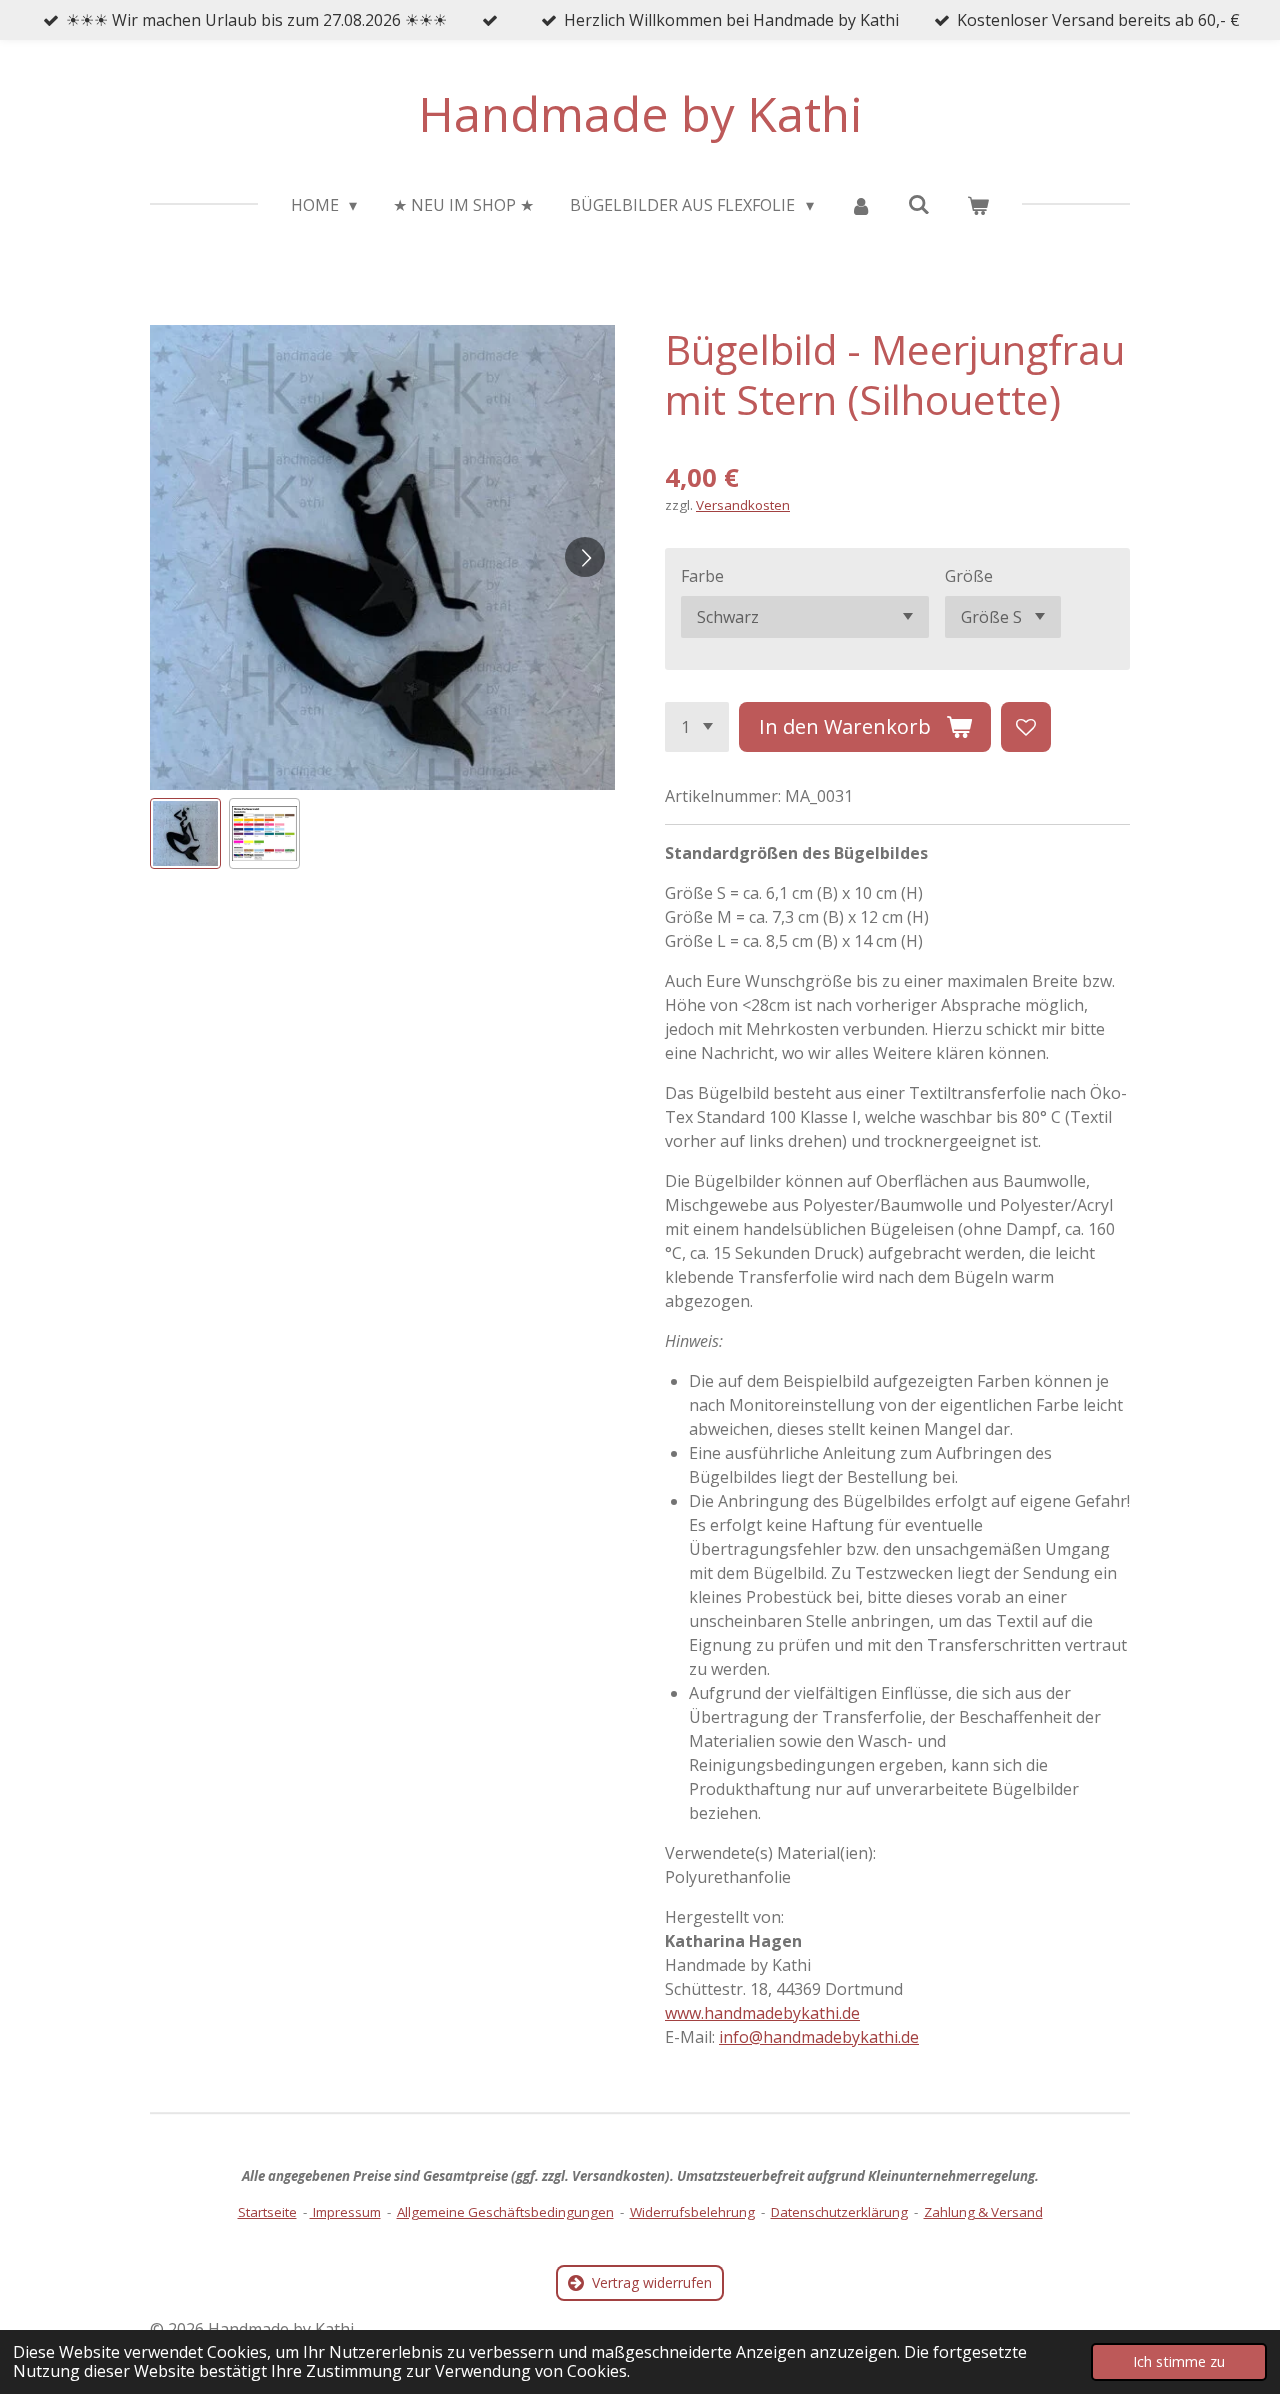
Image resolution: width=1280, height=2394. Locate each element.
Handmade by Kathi (640, 113)
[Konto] (861, 205)
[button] (185, 833)
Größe (969, 576)
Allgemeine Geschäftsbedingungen (505, 2212)
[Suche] (919, 204)
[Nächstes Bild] (585, 557)
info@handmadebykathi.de (819, 2037)
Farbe (702, 576)
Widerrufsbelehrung (692, 2212)
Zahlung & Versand (983, 2212)
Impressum (345, 2212)
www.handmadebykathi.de (762, 2013)
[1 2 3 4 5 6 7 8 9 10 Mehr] (697, 727)
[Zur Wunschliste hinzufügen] (1026, 727)
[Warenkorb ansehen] (978, 205)
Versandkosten (743, 505)
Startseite (267, 2212)
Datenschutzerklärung (839, 2212)
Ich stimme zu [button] (1179, 2361)
